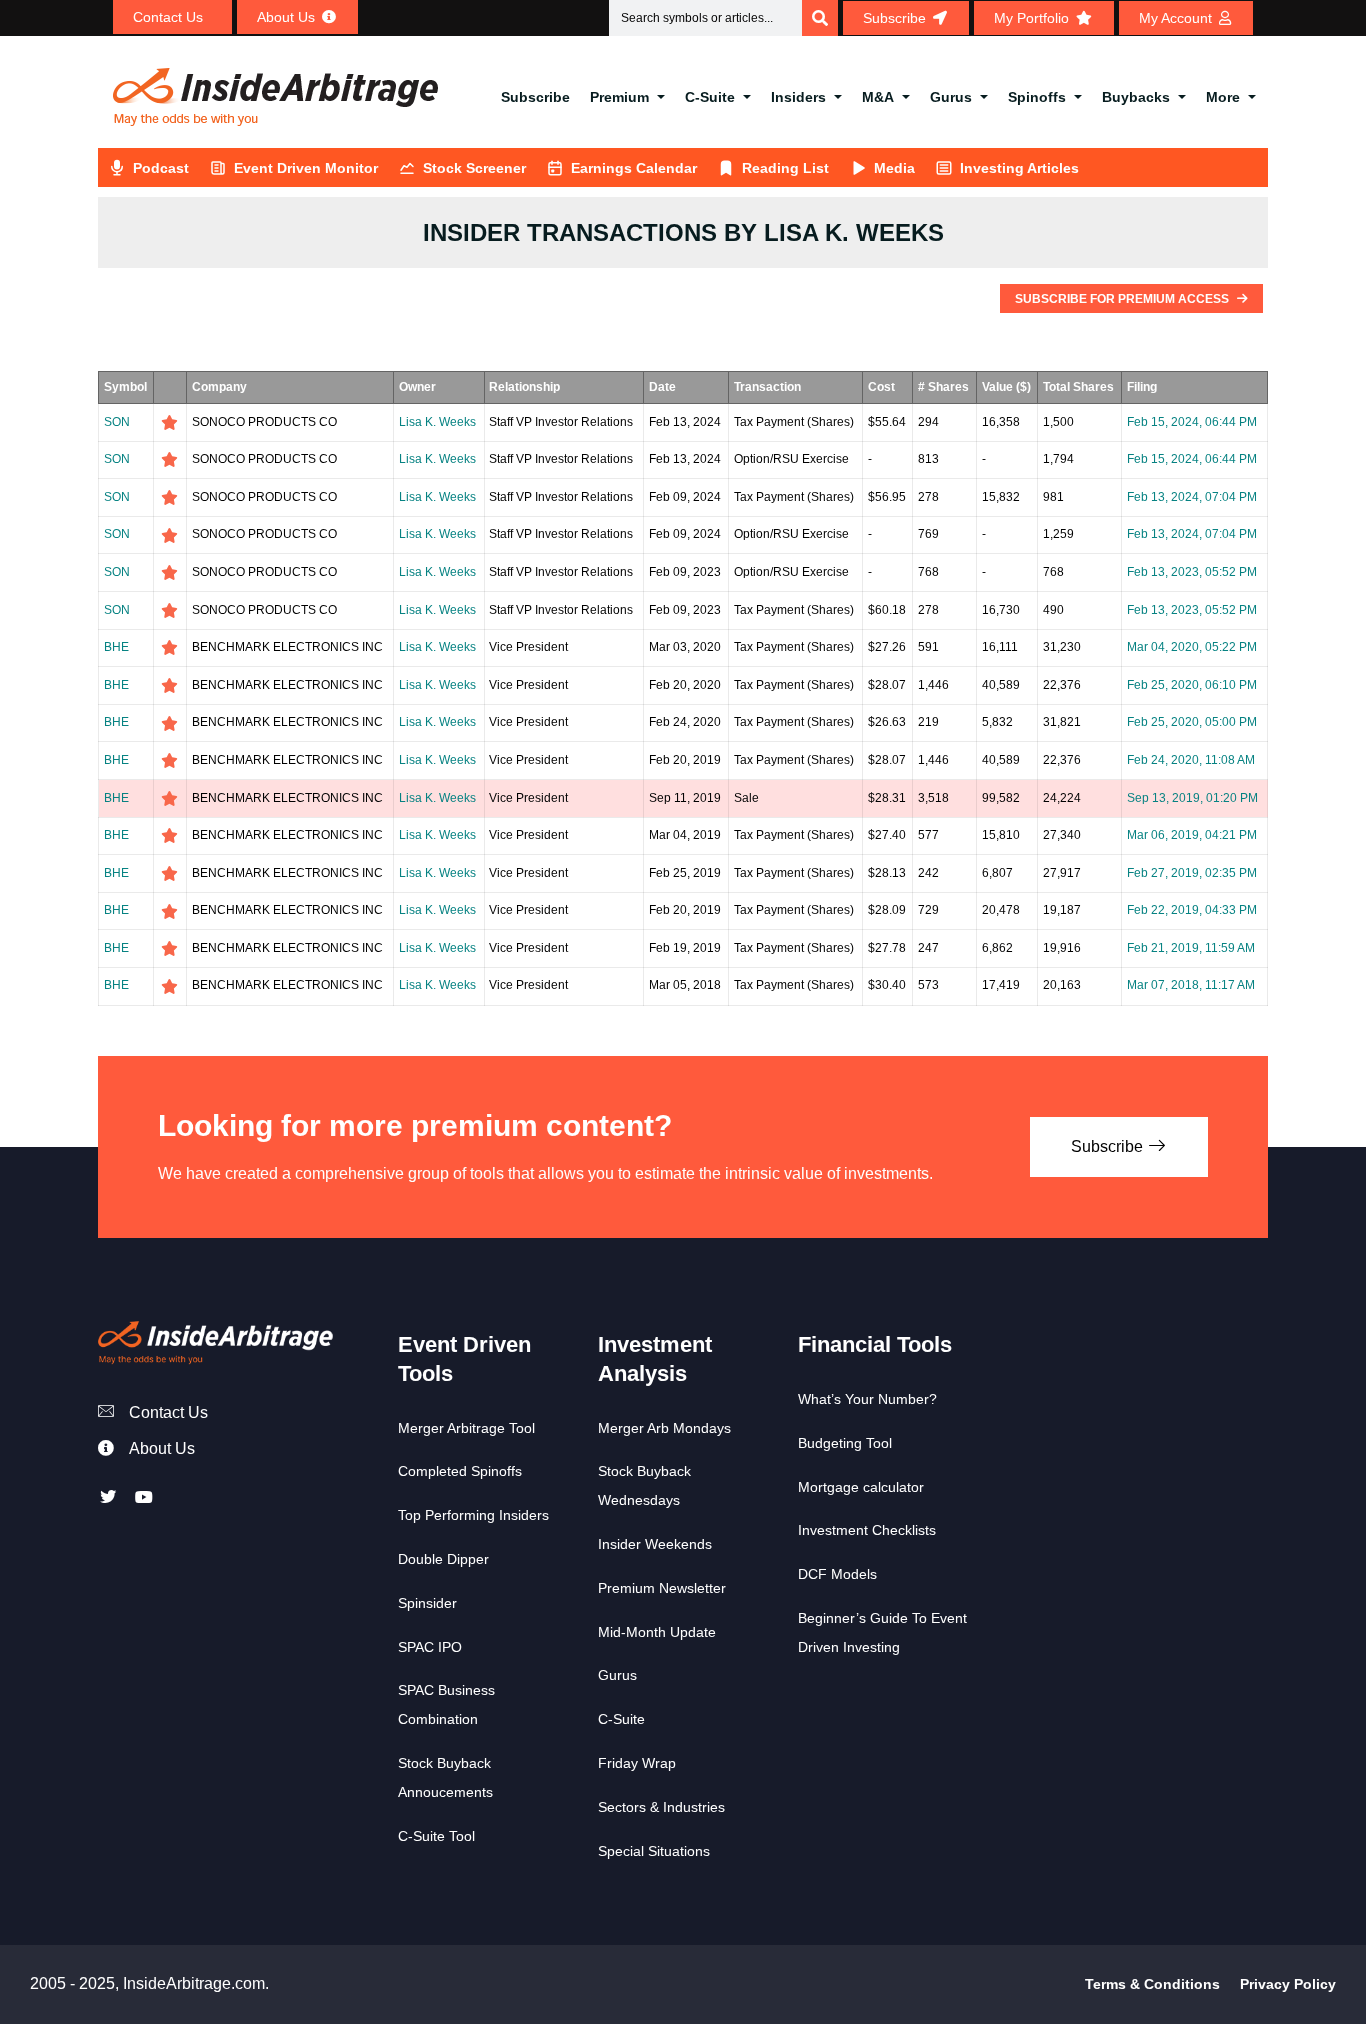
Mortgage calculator (861, 1487)
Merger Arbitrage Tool (466, 1428)
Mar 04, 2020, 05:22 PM (1192, 647)
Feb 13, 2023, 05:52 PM (1192, 572)
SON (117, 422)
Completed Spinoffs (460, 1471)
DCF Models (837, 1574)
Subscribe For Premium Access (1123, 299)
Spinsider (427, 1603)
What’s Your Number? (867, 1399)
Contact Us (168, 1412)
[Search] (820, 18)
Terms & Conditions (1152, 1984)
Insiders (798, 97)
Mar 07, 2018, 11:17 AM (1191, 985)
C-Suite (710, 97)
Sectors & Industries (661, 1807)
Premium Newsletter (662, 1588)
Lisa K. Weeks (437, 422)
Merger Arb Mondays (664, 1428)
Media (894, 168)
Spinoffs (1037, 97)
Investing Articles (1019, 168)
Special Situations (654, 1851)
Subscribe (535, 97)
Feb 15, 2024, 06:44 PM (1192, 422)
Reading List (785, 168)
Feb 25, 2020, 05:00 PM (1192, 722)
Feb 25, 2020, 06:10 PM (1192, 685)
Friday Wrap (637, 1763)
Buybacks (1136, 97)
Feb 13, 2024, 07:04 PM (1192, 497)
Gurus (951, 97)
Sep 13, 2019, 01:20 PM (1192, 798)
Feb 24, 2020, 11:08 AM (1191, 760)
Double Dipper (443, 1559)
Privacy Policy (1288, 1984)
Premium (619, 97)
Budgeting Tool (845, 1443)
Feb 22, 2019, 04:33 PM (1192, 910)
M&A (878, 97)
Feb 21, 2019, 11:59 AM (1191, 948)
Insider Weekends (655, 1544)
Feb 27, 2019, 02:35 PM (1192, 873)
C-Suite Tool (436, 1836)
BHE (116, 647)
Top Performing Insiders (473, 1515)
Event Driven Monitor (306, 168)
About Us (162, 1448)
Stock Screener (474, 168)
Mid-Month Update (657, 1632)
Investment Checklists (867, 1530)
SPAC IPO (430, 1647)
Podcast (161, 168)
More (1223, 97)
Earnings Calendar (634, 168)
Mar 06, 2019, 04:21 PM (1192, 835)
